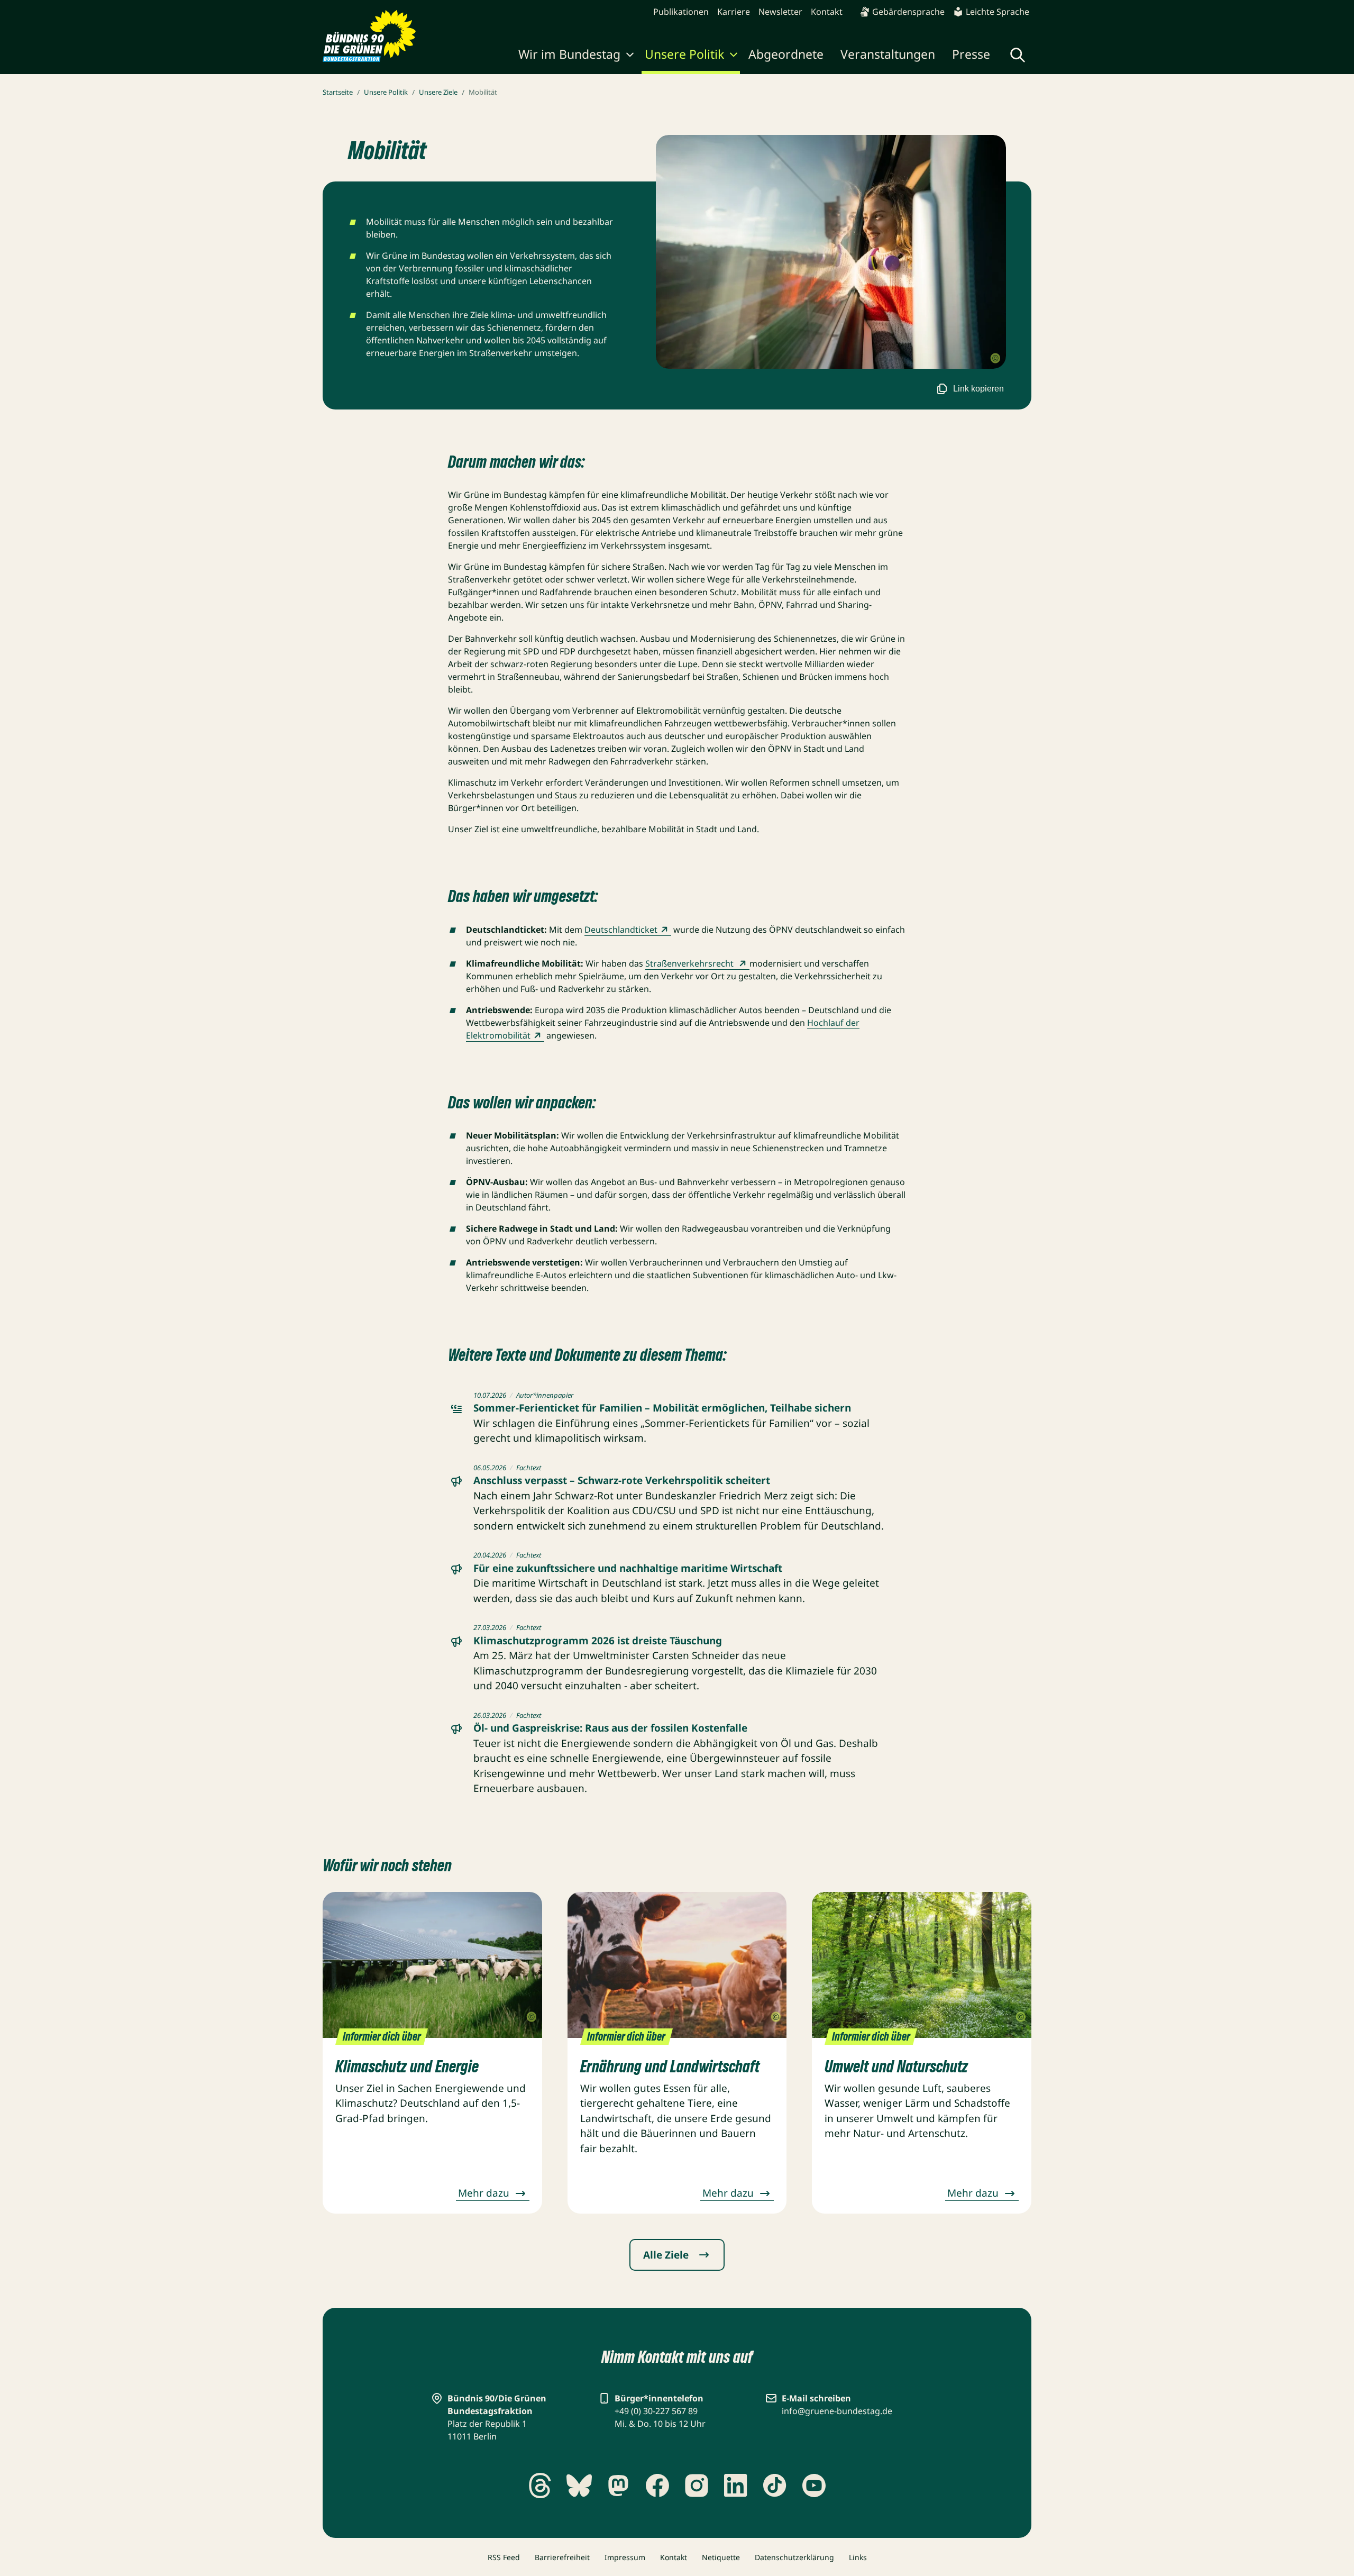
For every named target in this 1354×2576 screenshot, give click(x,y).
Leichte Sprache (998, 12)
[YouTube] (814, 2486)
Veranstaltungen (888, 54)
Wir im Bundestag (569, 54)
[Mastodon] (618, 2486)
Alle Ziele (666, 2255)
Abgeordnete (786, 54)
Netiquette (721, 2557)
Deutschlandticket (621, 930)
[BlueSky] (579, 2486)
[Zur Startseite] (369, 36)
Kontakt (827, 12)
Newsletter (780, 12)
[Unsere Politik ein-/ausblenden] (734, 56)
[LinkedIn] (736, 2486)
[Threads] (540, 2486)
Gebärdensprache (908, 12)
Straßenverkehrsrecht (690, 963)
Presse (971, 54)
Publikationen (681, 12)
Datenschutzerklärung (794, 2557)
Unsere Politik (684, 54)
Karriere (734, 12)
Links (858, 2557)
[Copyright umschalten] (995, 359)
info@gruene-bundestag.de (837, 2411)
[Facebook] (657, 2486)
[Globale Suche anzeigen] (1018, 55)
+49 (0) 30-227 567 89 (656, 2411)
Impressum (625, 2557)
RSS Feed (504, 2557)
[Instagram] (697, 2486)
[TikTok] (775, 2486)
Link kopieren (978, 389)
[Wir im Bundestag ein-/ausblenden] (630, 56)
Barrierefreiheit (562, 2557)
